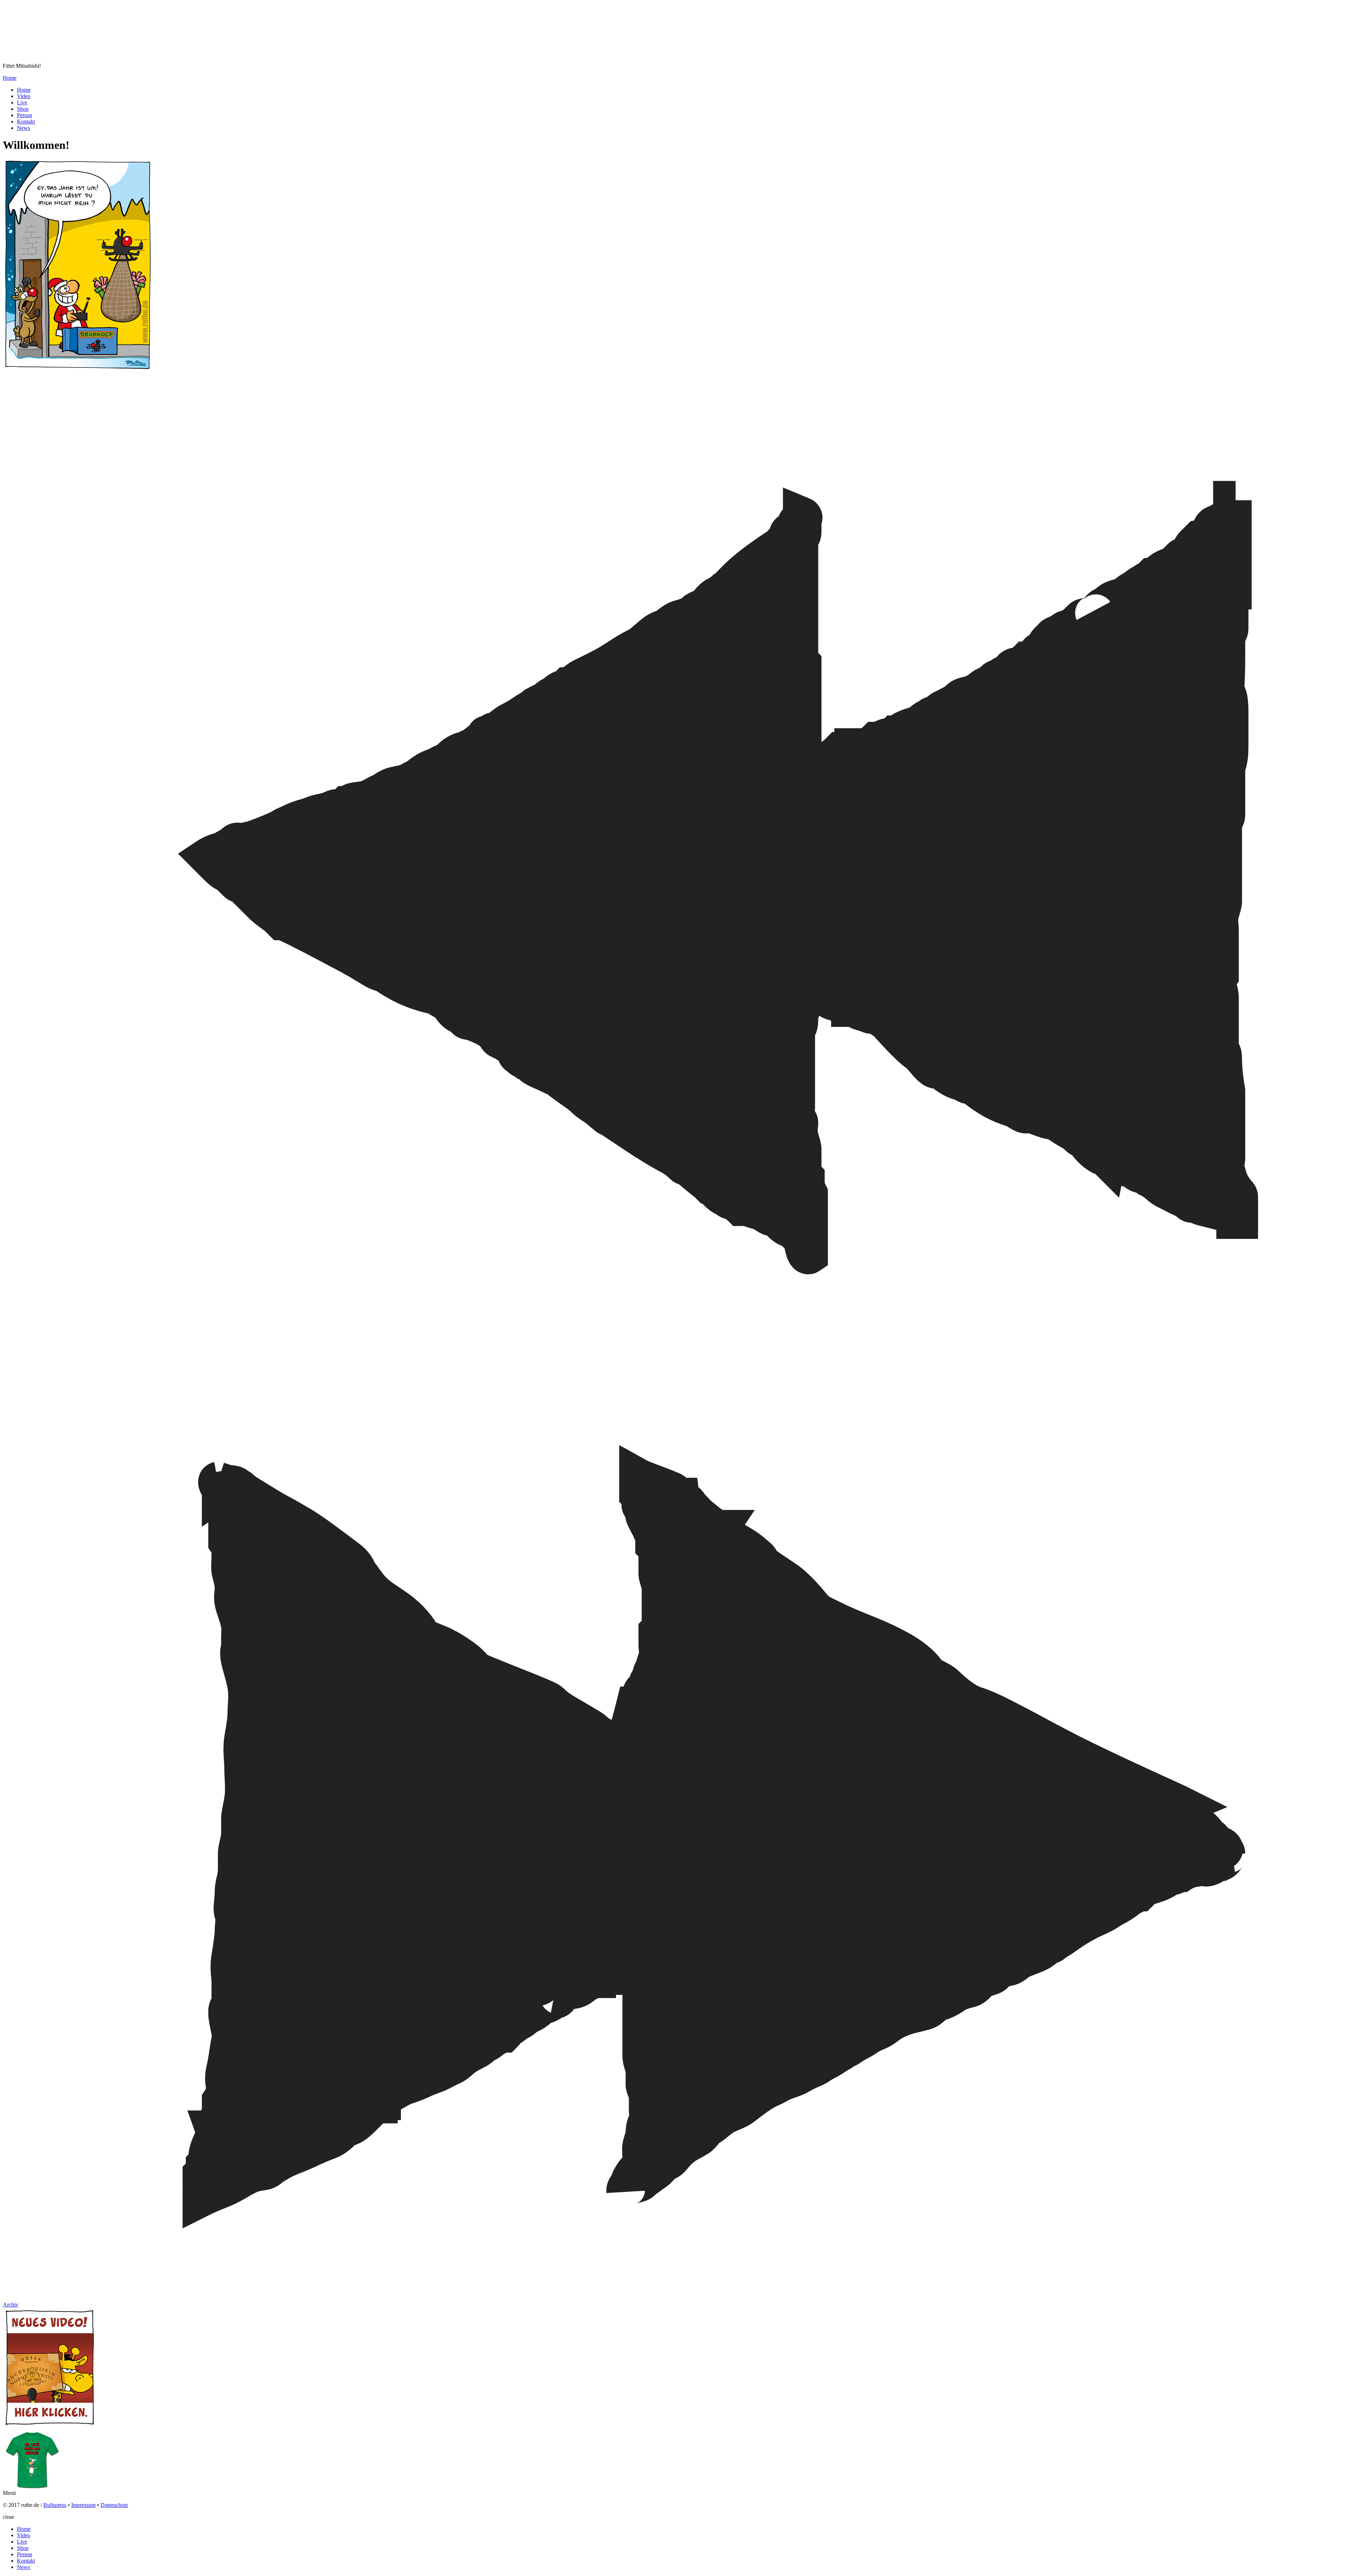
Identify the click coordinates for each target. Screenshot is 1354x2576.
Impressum (83, 2505)
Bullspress (55, 2505)
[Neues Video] (50, 2426)
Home (10, 78)
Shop (23, 109)
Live (22, 102)
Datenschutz (114, 2505)
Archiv (11, 2305)
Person (25, 115)
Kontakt (26, 122)
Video (24, 96)
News (23, 128)
